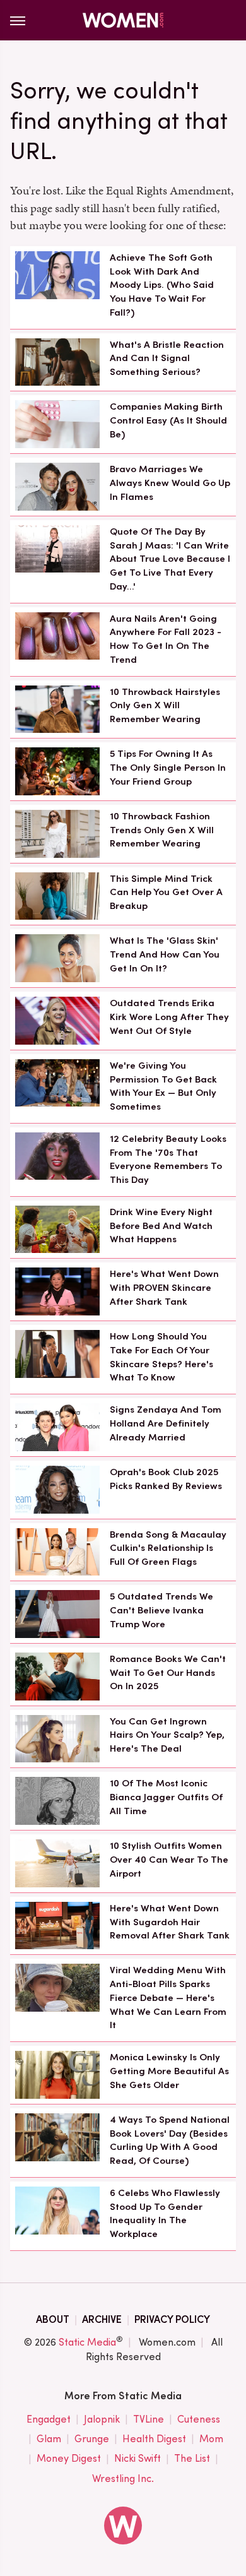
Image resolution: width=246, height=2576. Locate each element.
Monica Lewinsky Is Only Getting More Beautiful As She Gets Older (169, 2071)
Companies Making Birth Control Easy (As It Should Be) (168, 420)
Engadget (49, 2419)
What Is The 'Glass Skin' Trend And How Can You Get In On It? (165, 954)
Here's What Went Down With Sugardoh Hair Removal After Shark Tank (170, 1922)
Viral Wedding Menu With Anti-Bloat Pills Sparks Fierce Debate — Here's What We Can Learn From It (168, 1997)
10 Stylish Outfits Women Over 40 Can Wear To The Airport (169, 1860)
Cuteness (199, 2419)
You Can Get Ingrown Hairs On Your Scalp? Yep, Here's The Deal (167, 1735)
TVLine (149, 2419)
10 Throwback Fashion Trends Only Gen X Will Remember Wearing (162, 830)
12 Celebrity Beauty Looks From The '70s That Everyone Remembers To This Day (168, 1159)
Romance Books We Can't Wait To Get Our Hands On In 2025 (168, 1673)
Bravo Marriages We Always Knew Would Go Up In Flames (170, 483)
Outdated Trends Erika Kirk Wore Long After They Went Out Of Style (169, 1017)
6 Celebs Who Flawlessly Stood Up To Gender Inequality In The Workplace (165, 2213)
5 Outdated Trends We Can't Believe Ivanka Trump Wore (161, 1610)
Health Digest (154, 2439)
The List (192, 2458)
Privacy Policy (172, 2319)
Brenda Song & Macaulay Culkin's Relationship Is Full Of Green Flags (168, 1548)
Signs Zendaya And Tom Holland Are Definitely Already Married (166, 1423)
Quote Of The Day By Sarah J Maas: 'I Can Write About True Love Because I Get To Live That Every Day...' (170, 559)
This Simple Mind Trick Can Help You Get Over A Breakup (166, 893)
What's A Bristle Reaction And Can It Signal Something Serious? (167, 359)
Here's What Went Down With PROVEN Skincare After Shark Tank (164, 1288)
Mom (211, 2439)
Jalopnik (102, 2419)
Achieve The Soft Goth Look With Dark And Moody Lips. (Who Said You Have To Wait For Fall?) (162, 285)
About (53, 2319)
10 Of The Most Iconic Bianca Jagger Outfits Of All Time (166, 1797)
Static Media (87, 2342)
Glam (49, 2439)
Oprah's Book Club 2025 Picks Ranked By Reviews (166, 1479)
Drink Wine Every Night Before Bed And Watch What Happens (161, 1226)
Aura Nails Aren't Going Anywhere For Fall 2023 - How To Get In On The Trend (166, 639)
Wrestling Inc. (123, 2478)
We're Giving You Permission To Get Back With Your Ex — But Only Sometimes (163, 1086)
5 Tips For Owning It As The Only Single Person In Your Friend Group (168, 768)
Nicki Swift (138, 2458)
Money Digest (69, 2458)
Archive (102, 2319)
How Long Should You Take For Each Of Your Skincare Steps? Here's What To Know (161, 1357)
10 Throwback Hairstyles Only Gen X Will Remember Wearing (165, 706)
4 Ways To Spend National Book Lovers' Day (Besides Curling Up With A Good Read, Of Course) (170, 2140)
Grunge (92, 2439)
